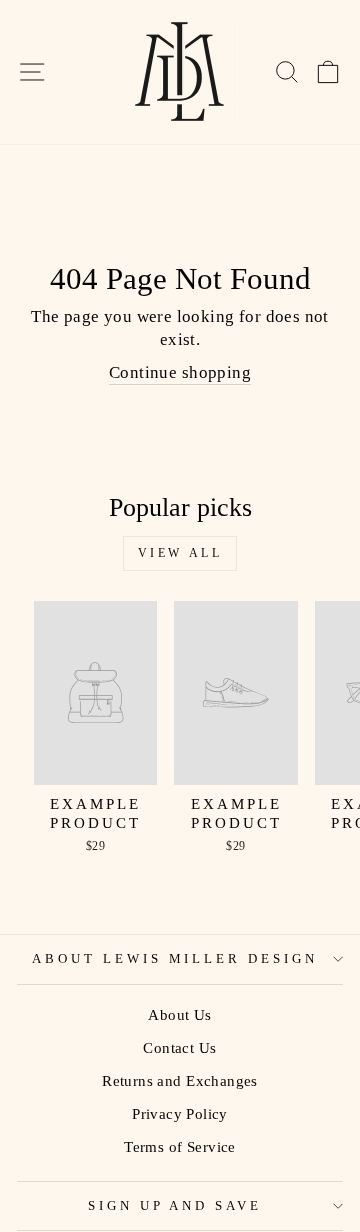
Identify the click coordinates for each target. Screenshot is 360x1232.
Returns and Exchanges (180, 1080)
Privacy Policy (180, 1113)
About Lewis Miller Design (175, 958)
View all (180, 553)
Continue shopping (180, 372)
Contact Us (179, 1047)
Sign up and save (175, 1205)
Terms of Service (180, 1146)
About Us (179, 1014)
